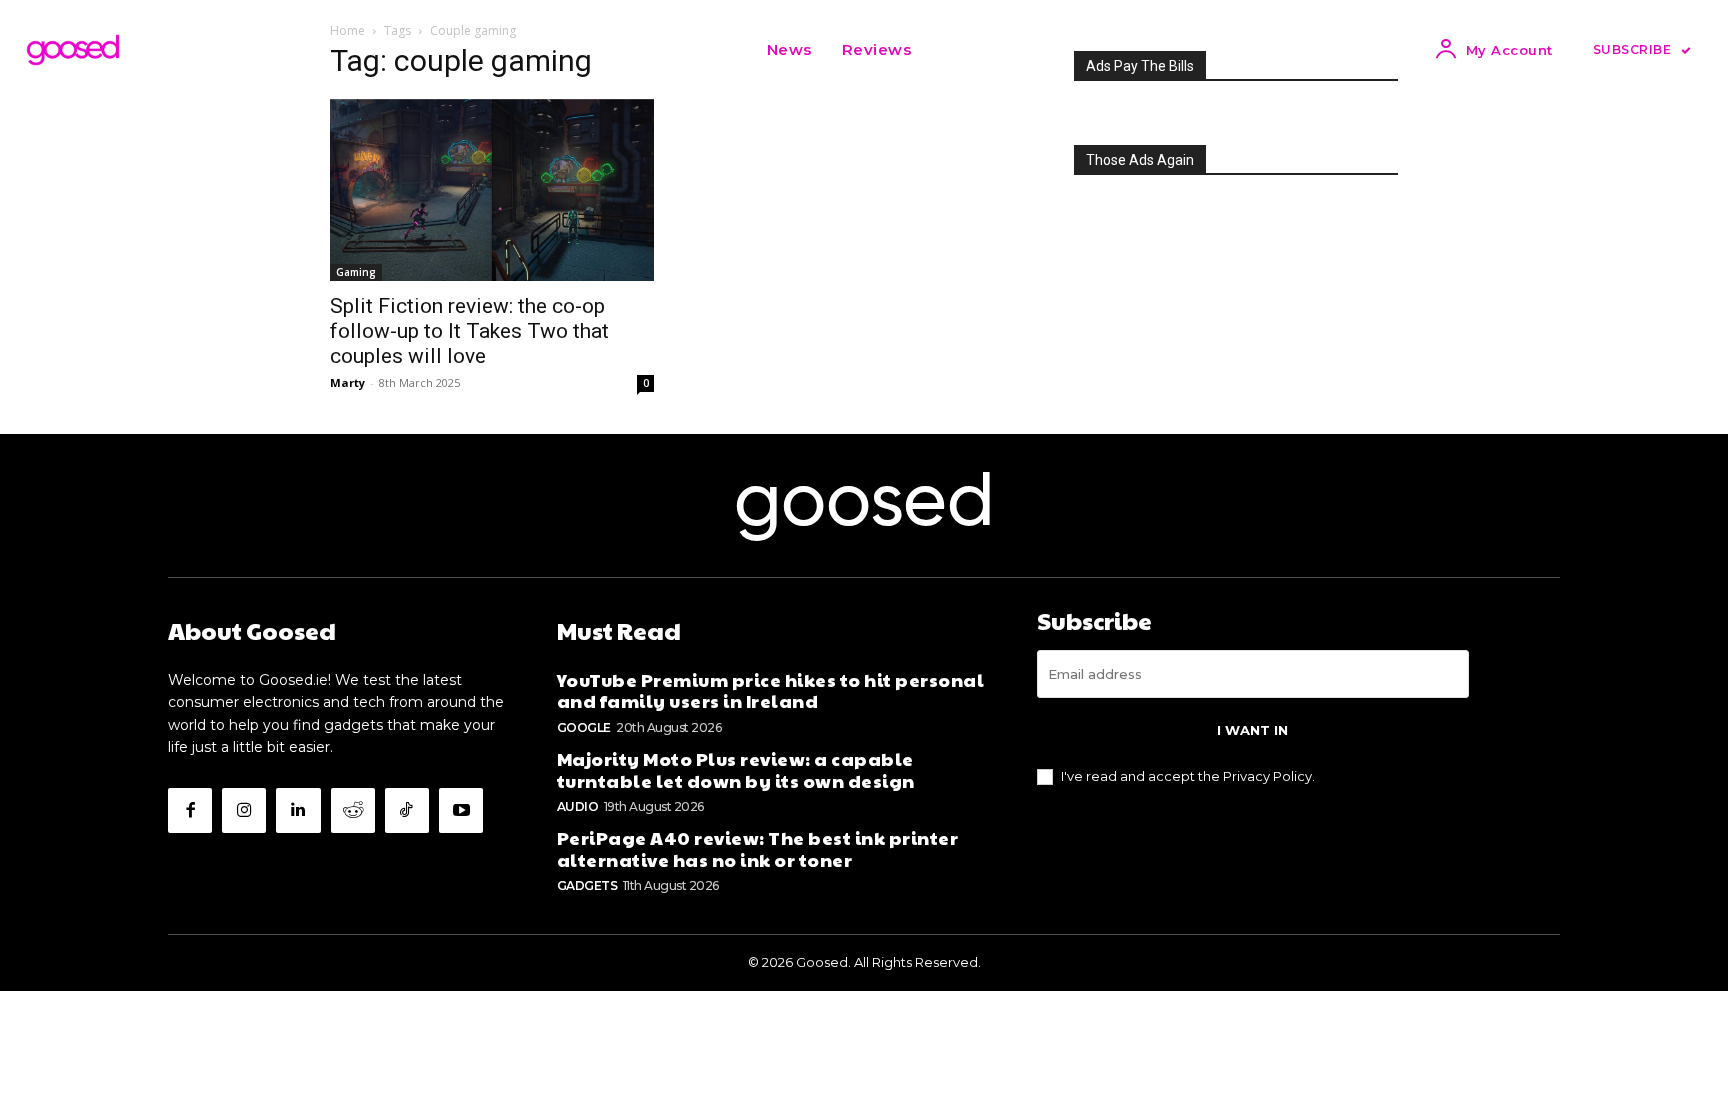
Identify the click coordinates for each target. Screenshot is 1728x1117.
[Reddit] (353, 810)
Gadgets (587, 885)
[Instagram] (244, 810)
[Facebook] (190, 810)
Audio (578, 806)
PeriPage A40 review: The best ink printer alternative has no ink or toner (758, 848)
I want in (1252, 730)
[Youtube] (461, 810)
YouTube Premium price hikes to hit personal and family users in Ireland (771, 690)
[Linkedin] (298, 810)
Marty (347, 382)
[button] (951, 50)
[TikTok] (407, 810)
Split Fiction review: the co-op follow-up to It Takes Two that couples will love (469, 331)
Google (584, 727)
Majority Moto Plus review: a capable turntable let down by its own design (736, 769)
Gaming (356, 272)
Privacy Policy (1267, 776)
